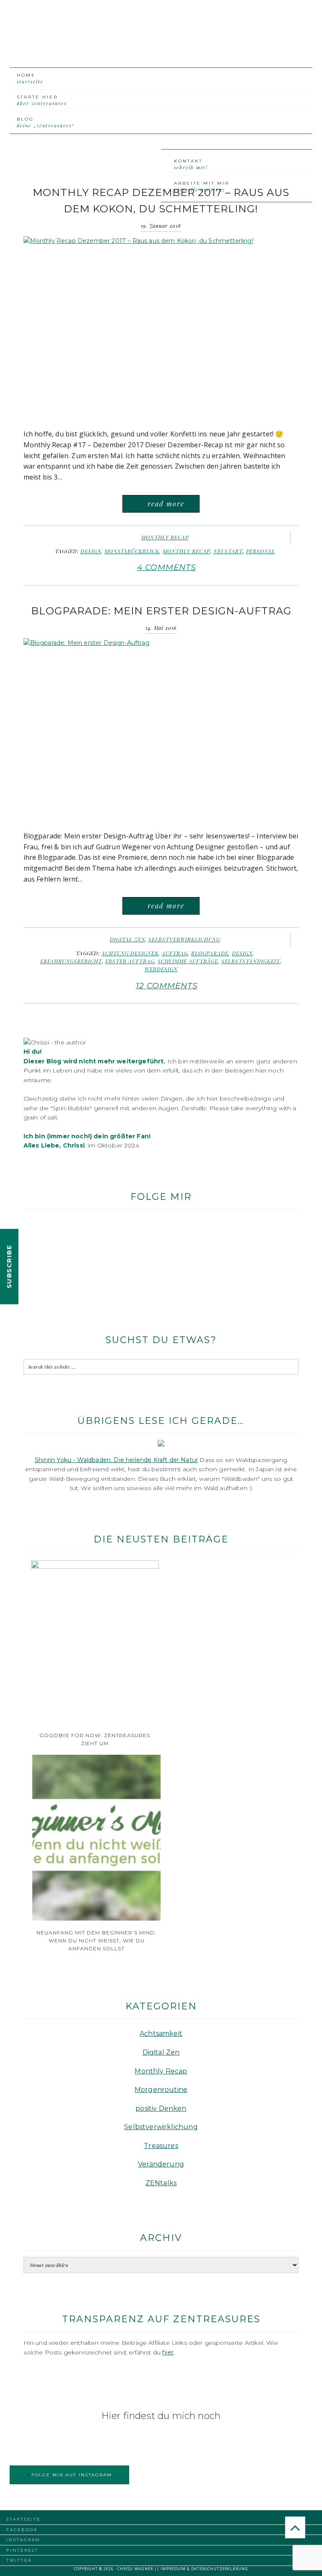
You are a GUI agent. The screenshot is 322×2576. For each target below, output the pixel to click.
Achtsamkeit (161, 2033)
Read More (166, 504)
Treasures (161, 2146)
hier (168, 2352)
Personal (261, 551)
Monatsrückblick (132, 551)
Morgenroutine (161, 2090)
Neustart (228, 551)
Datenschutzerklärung (220, 2569)
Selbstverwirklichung (184, 939)
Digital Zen (127, 939)
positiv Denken (161, 2108)
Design (91, 551)
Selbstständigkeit (251, 961)
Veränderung (161, 2164)
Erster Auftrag (130, 961)
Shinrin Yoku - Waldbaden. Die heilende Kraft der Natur (116, 1460)
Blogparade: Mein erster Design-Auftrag (161, 611)
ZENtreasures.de (161, 41)
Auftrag (175, 953)
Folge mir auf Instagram (72, 2475)
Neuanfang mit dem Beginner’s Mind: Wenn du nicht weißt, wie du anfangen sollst (96, 1940)
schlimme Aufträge (188, 961)
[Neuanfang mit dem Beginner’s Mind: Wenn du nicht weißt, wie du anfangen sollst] (96, 1918)
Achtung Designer (130, 953)
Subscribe (9, 1267)
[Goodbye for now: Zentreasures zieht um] (95, 1567)
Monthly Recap (165, 537)
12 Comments (167, 986)
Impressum (173, 2569)
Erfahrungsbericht (71, 961)
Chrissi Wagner (135, 2569)
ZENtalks (161, 2183)
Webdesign (161, 969)
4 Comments (166, 567)
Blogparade (210, 953)
